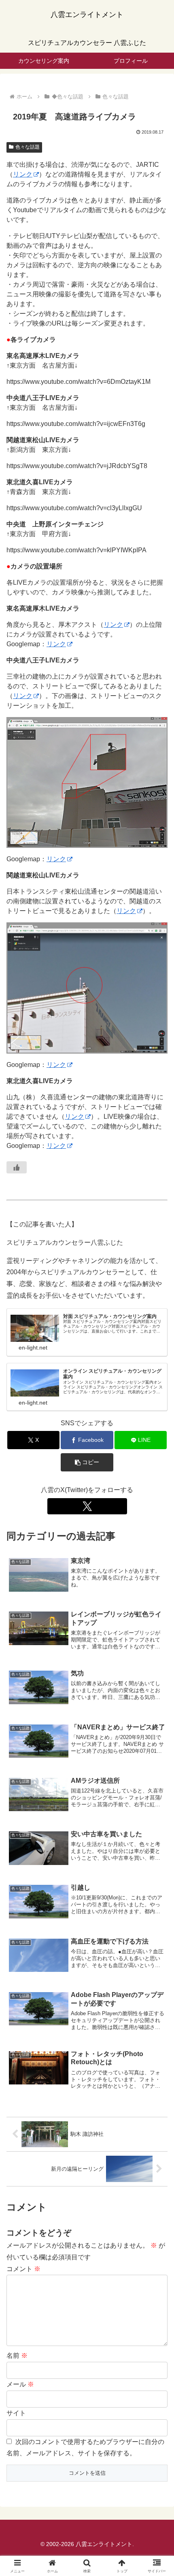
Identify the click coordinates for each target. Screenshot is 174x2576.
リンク (23, 174)
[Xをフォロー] (87, 1506)
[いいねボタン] (17, 1167)
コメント (23, 2269)
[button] (87, 1462)
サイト (16, 2413)
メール (20, 2384)
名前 (17, 2356)
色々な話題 (28, 147)
